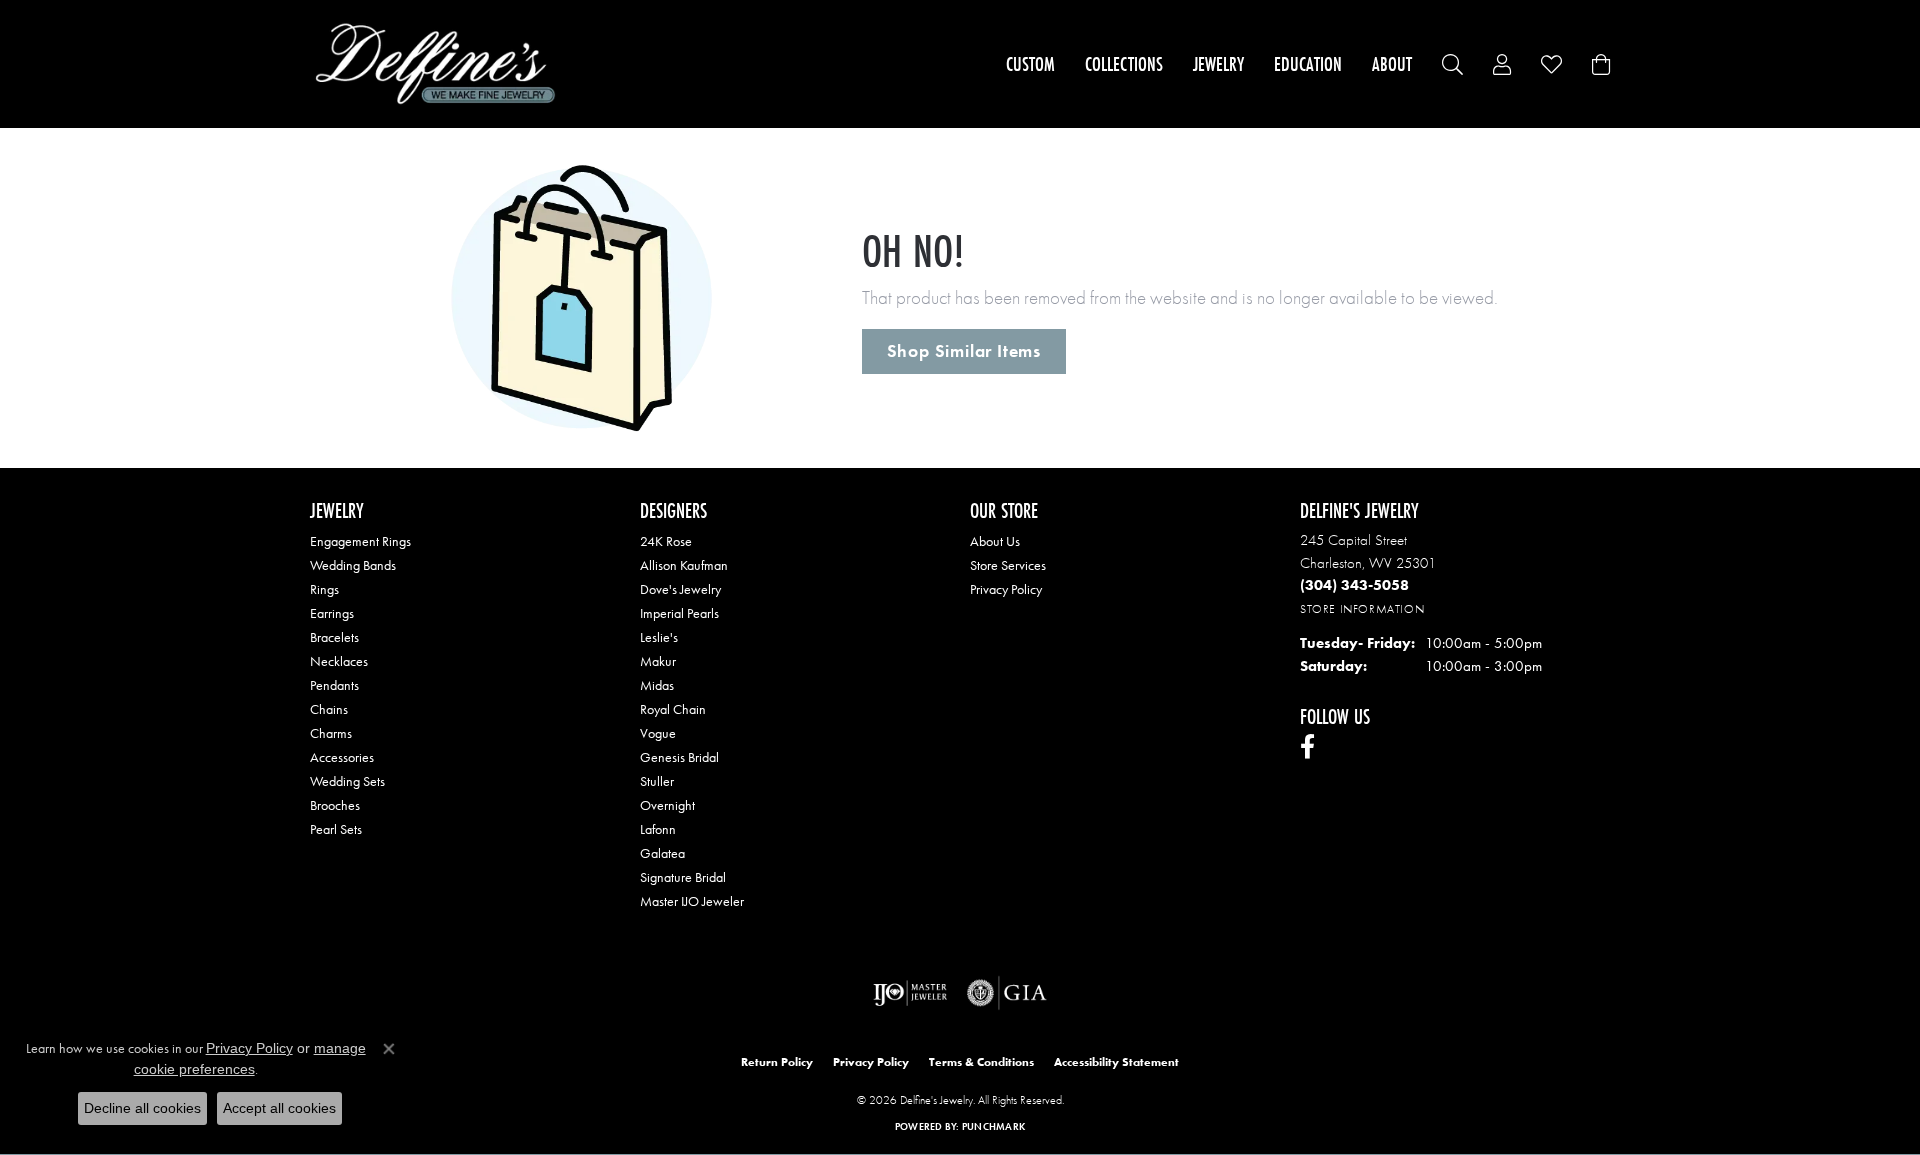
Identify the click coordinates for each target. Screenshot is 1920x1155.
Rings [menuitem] (324, 589)
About (1392, 64)
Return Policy (777, 1062)
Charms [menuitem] (331, 733)
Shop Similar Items (964, 351)
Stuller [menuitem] (657, 781)
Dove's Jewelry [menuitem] (680, 589)
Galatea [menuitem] (662, 853)
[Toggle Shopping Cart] (1601, 64)
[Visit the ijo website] (910, 993)
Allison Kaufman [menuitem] (684, 565)
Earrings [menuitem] (332, 613)
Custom (1030, 64)
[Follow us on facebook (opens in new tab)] (1307, 747)
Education (1308, 64)
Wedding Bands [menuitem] (353, 565)
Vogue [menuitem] (658, 733)
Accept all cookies (279, 1108)
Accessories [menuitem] (342, 757)
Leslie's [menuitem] (659, 637)
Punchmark (993, 1126)
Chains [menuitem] (329, 709)
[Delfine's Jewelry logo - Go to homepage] (440, 64)
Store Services (1008, 565)
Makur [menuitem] (658, 661)
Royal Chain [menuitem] (673, 709)
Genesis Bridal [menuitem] (679, 757)
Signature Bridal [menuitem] (683, 877)
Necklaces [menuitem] (339, 661)
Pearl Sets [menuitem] (336, 829)
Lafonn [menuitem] (658, 829)
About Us (995, 541)
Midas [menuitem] (657, 685)
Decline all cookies (142, 1108)
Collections (1124, 64)
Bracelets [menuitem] (334, 637)
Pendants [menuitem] (334, 685)
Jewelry (1218, 64)
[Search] (1452, 64)
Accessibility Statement (1116, 1062)
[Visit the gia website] (1007, 993)
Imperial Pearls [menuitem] (679, 613)
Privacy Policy (1006, 589)
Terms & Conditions (981, 1062)
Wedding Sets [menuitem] (347, 781)
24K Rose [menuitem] (666, 541)
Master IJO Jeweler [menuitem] (692, 901)
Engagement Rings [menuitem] (360, 541)
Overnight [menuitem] (667, 805)
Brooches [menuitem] (335, 805)
